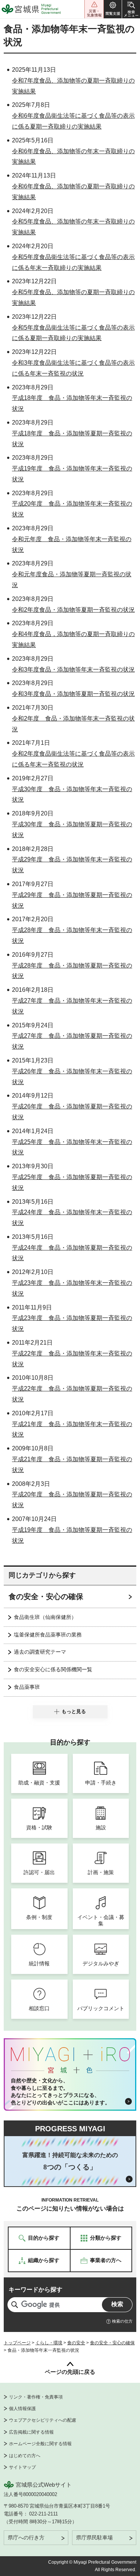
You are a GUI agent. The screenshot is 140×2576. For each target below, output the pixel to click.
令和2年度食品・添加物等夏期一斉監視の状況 (73, 610)
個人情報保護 (22, 2409)
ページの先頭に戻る (70, 2372)
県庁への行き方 (26, 2538)
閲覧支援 (113, 9)
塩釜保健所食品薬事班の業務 (48, 1635)
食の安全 (76, 2343)
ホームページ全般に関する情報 (40, 2444)
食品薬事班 (27, 1687)
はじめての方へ (25, 2456)
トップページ (17, 2343)
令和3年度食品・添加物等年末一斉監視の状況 (73, 670)
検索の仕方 (122, 2321)
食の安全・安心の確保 (46, 1596)
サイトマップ (22, 2467)
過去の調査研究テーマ (40, 1652)
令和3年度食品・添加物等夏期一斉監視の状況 (73, 694)
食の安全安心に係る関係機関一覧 (53, 1669)
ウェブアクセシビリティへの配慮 (43, 2420)
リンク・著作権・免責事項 (36, 2397)
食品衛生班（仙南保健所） (45, 1617)
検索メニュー (131, 9)
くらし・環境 (49, 2343)
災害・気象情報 (94, 9)
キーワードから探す (35, 2290)
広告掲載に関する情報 (31, 2432)
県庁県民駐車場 (94, 2538)
